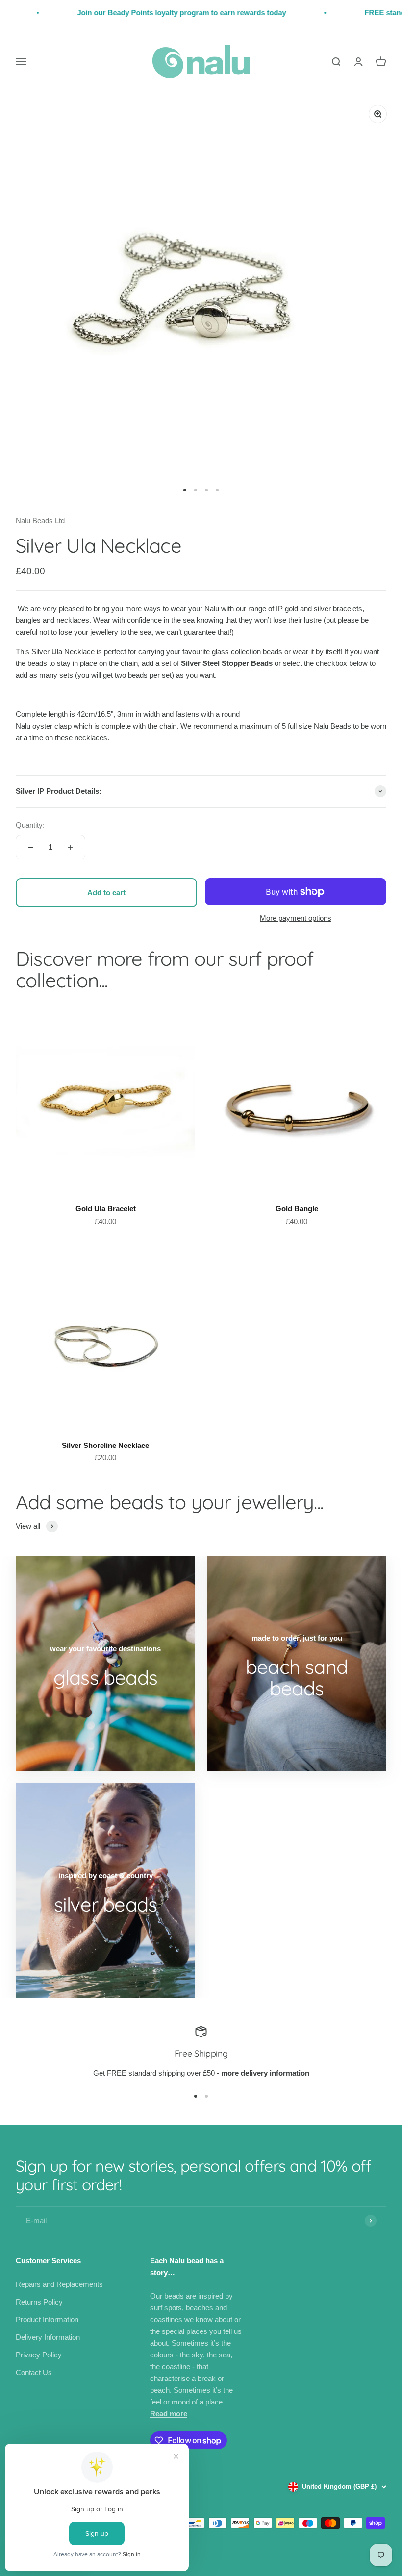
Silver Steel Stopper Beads (228, 663)
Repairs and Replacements (59, 2284)
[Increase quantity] (71, 847)
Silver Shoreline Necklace (105, 1445)
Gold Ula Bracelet (106, 1209)
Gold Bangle (297, 1209)
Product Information (47, 2319)
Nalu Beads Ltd (40, 521)
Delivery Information (48, 2337)
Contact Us (34, 2372)
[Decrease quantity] (30, 847)
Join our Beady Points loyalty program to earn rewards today (147, 12)
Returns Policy (39, 2302)
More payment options (296, 918)
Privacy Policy (39, 2355)
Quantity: (30, 825)
